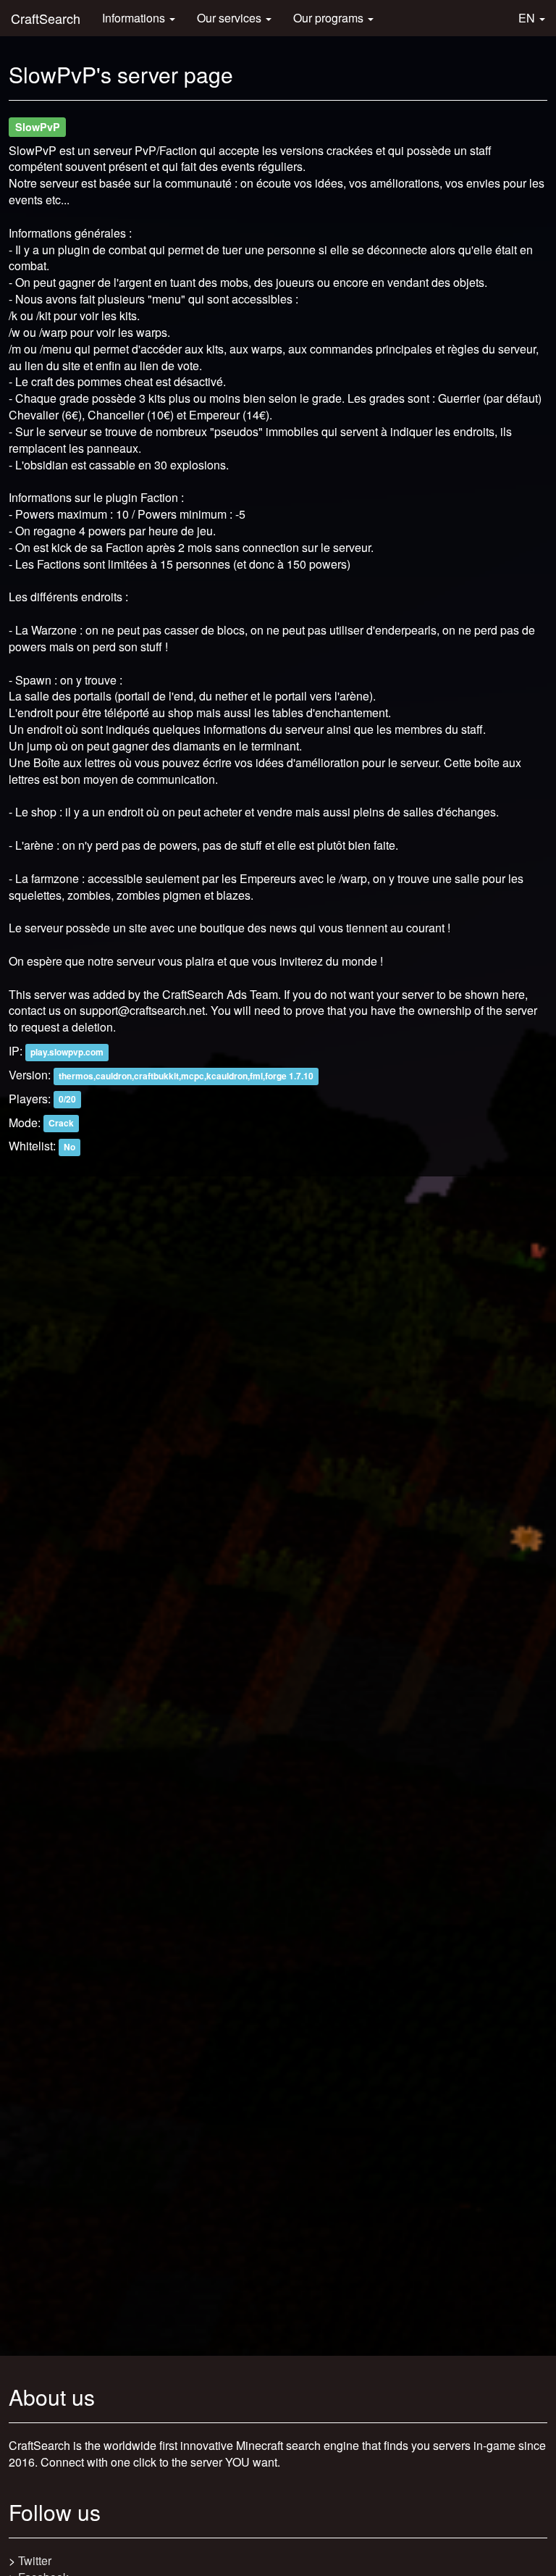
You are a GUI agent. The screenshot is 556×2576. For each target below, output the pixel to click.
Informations (135, 18)
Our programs (330, 18)
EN (528, 18)
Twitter (35, 2560)
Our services (231, 18)
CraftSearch (46, 18)
